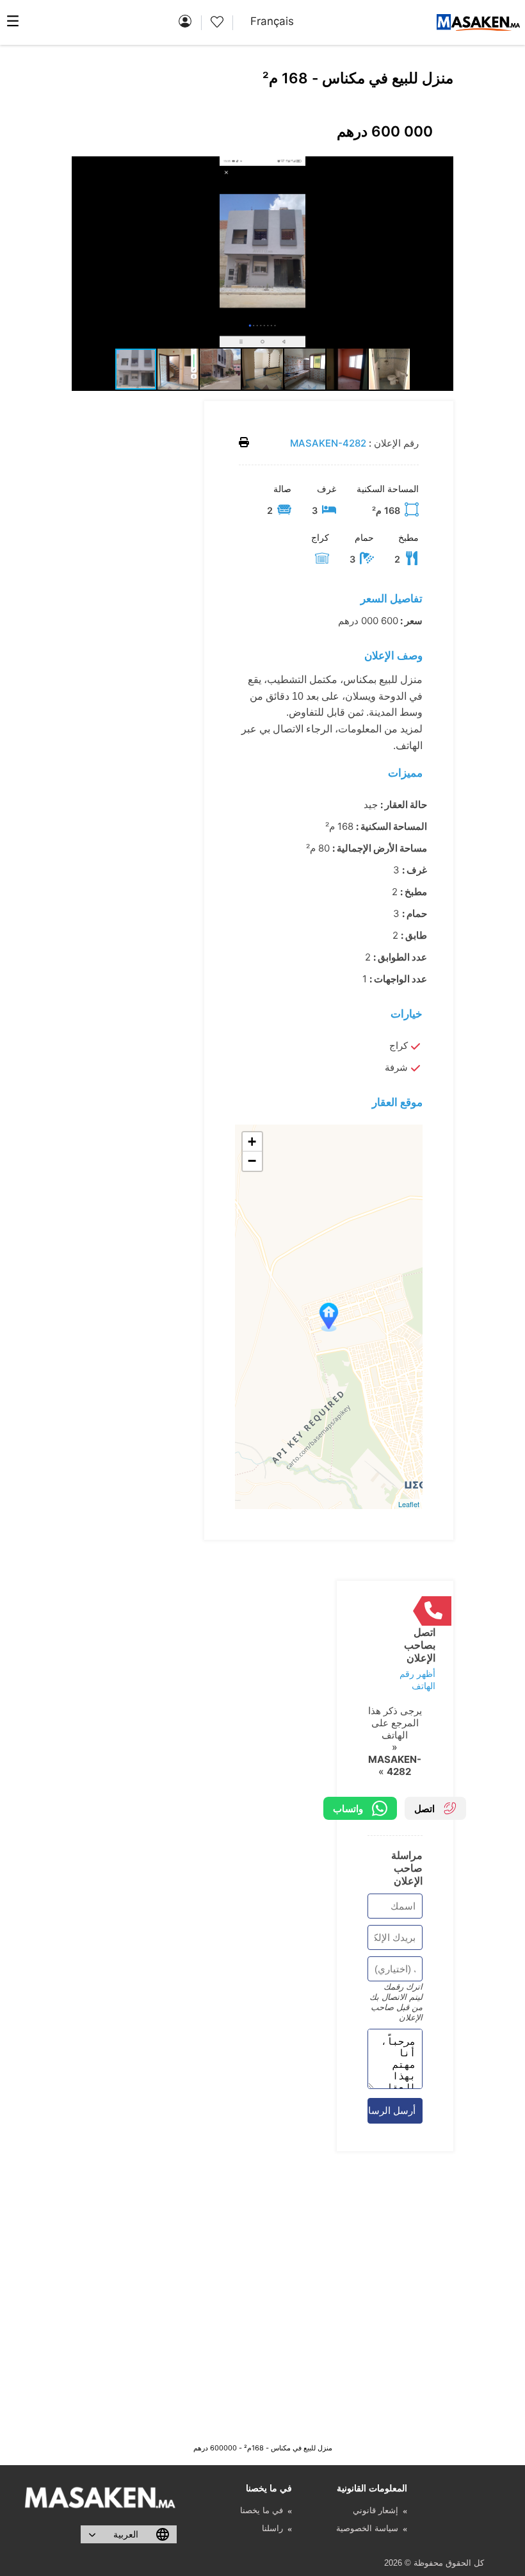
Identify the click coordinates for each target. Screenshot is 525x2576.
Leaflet (409, 1504)
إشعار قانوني (376, 2510)
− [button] (252, 1161)
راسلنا (272, 2528)
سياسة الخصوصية (367, 2528)
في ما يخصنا (262, 2510)
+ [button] (252, 1142)
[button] (441, 168)
